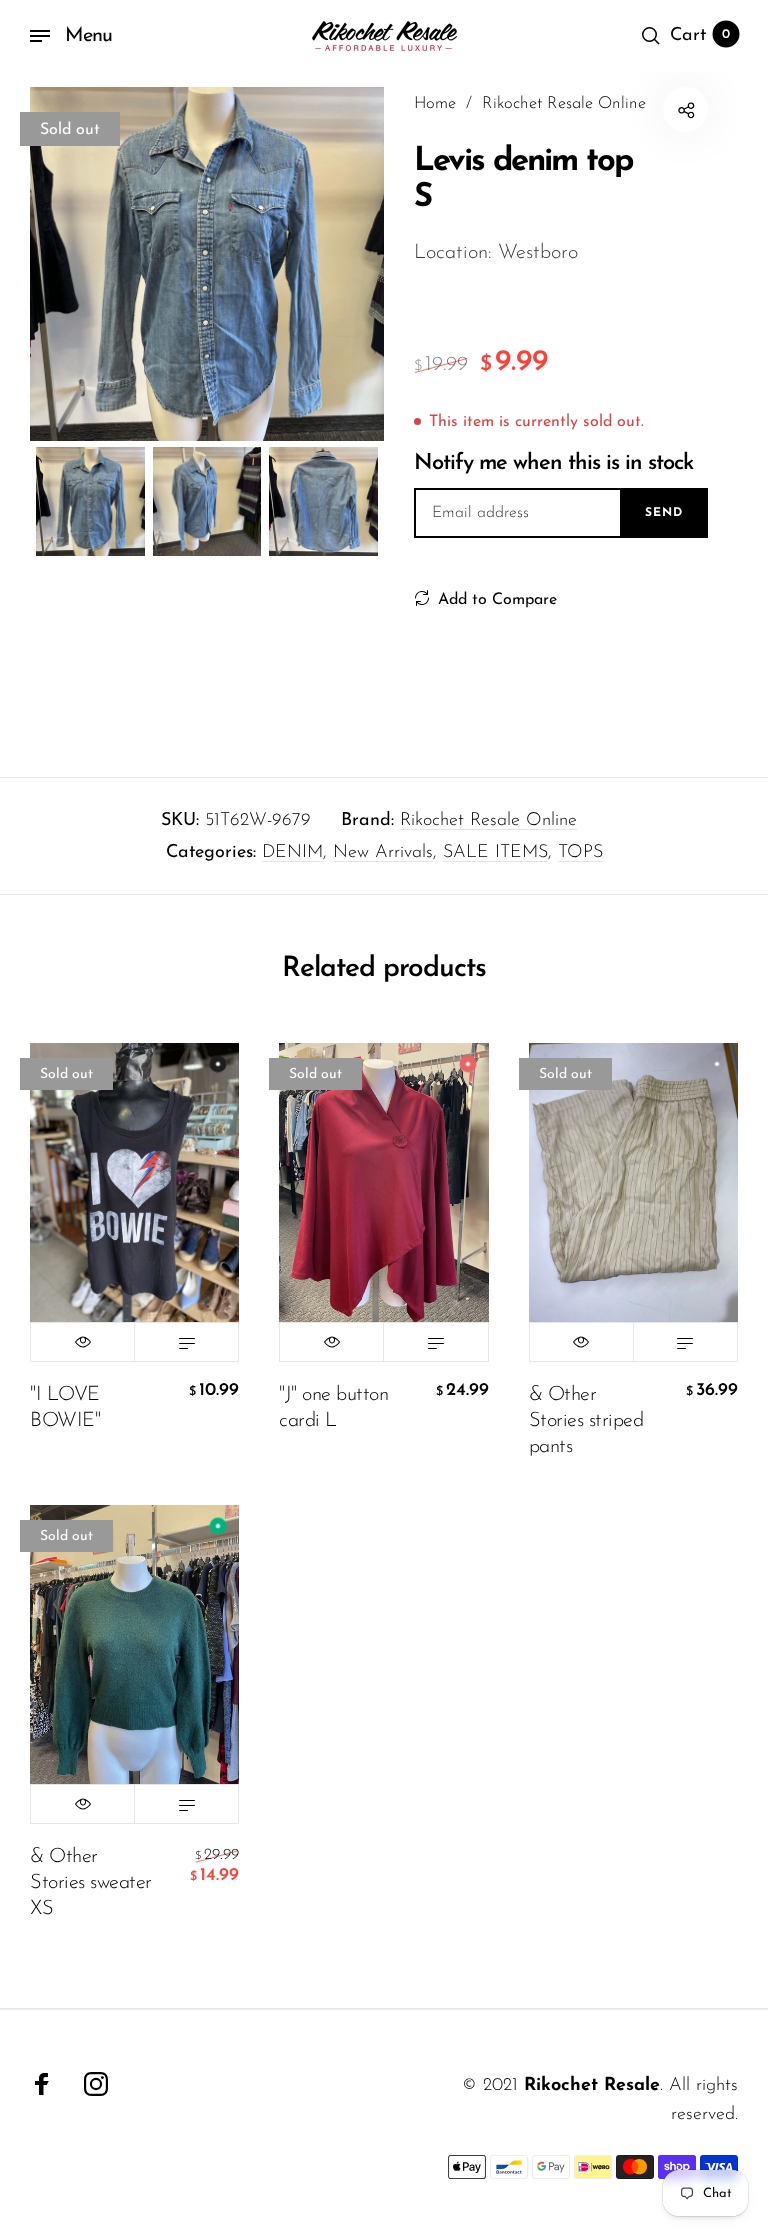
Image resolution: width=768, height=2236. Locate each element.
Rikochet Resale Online (488, 821)
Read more (186, 1342)
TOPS (580, 853)
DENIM (292, 853)
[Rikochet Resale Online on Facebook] (42, 2084)
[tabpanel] (207, 264)
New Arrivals (383, 853)
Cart (700, 36)
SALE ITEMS (495, 853)
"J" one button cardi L (333, 1408)
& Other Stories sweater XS (91, 1883)
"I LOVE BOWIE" (65, 1408)
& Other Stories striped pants (586, 1421)
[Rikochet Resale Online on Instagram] (96, 2084)
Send (664, 513)
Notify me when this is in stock (553, 463)
